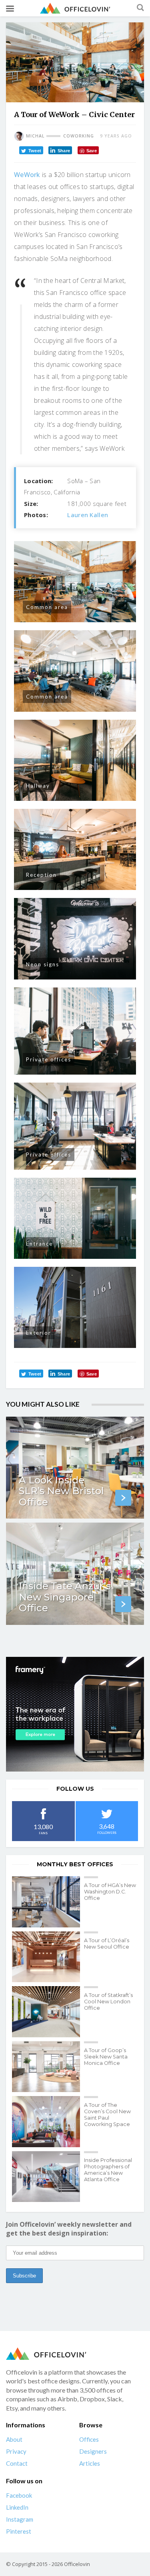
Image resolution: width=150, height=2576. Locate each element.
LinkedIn (17, 2508)
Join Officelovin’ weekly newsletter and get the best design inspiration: (69, 2229)
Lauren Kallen (88, 515)
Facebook (19, 2496)
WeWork (27, 175)
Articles (90, 2464)
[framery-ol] (75, 1714)
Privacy (16, 2452)
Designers (93, 2452)
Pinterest (19, 2532)
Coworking (79, 136)
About (14, 2440)
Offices (89, 2440)
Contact (17, 2464)
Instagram (20, 2520)
